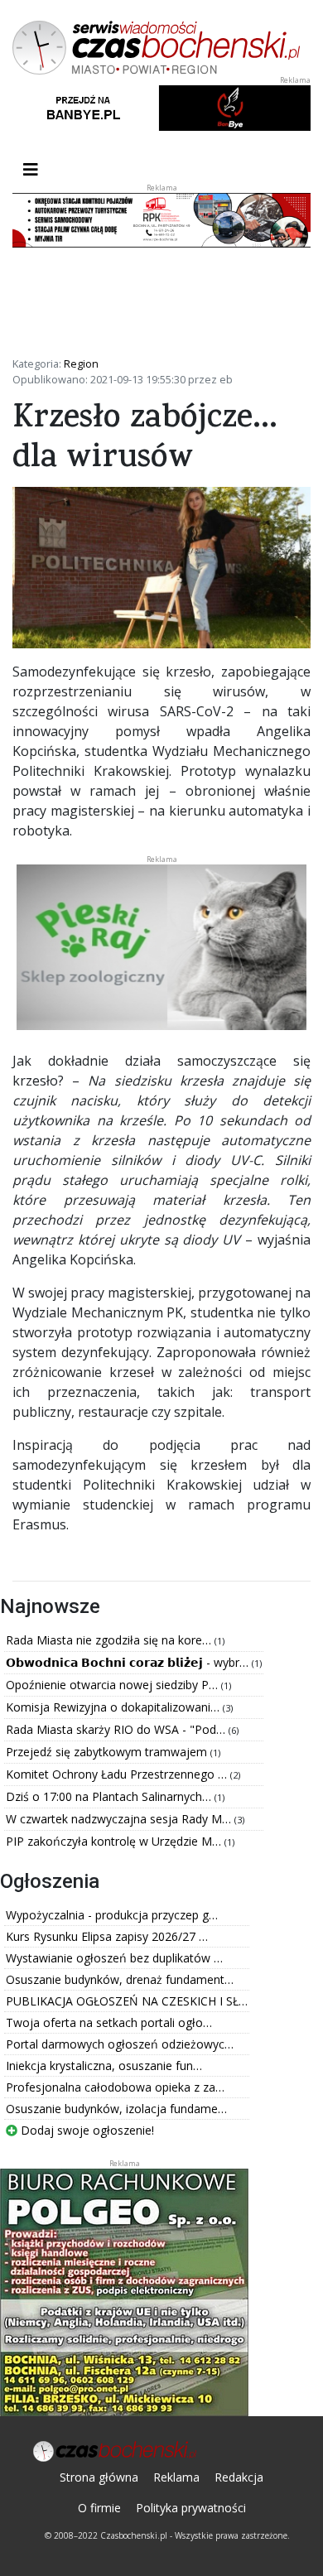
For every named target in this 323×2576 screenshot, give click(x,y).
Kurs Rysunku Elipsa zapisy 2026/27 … (107, 1936)
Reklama (176, 2477)
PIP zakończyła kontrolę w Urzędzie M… (115, 1841)
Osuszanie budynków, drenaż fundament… (120, 1979)
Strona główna (99, 2477)
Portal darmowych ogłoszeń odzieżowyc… (120, 2044)
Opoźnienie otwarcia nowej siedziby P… (113, 1685)
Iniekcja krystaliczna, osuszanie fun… (104, 2066)
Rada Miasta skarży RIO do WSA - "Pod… (117, 1729)
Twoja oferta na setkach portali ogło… (109, 2022)
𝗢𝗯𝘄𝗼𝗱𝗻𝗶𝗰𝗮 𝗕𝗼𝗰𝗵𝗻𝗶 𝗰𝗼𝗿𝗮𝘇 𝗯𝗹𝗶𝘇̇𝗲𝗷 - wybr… (129, 1662)
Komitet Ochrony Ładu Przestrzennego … (118, 1774)
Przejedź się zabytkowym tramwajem (108, 1752)
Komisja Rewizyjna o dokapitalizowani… (114, 1707)
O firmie (99, 2508)
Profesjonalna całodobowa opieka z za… (115, 2087)
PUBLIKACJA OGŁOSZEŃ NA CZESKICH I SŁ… (127, 2001)
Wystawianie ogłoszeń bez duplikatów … (114, 1958)
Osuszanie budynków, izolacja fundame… (116, 2109)
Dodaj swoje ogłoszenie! (86, 2130)
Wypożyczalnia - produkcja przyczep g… (112, 1915)
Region (81, 364)
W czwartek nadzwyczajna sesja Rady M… (120, 1819)
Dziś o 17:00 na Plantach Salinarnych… (110, 1796)
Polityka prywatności (191, 2508)
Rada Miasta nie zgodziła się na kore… (110, 1640)
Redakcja (239, 2477)
